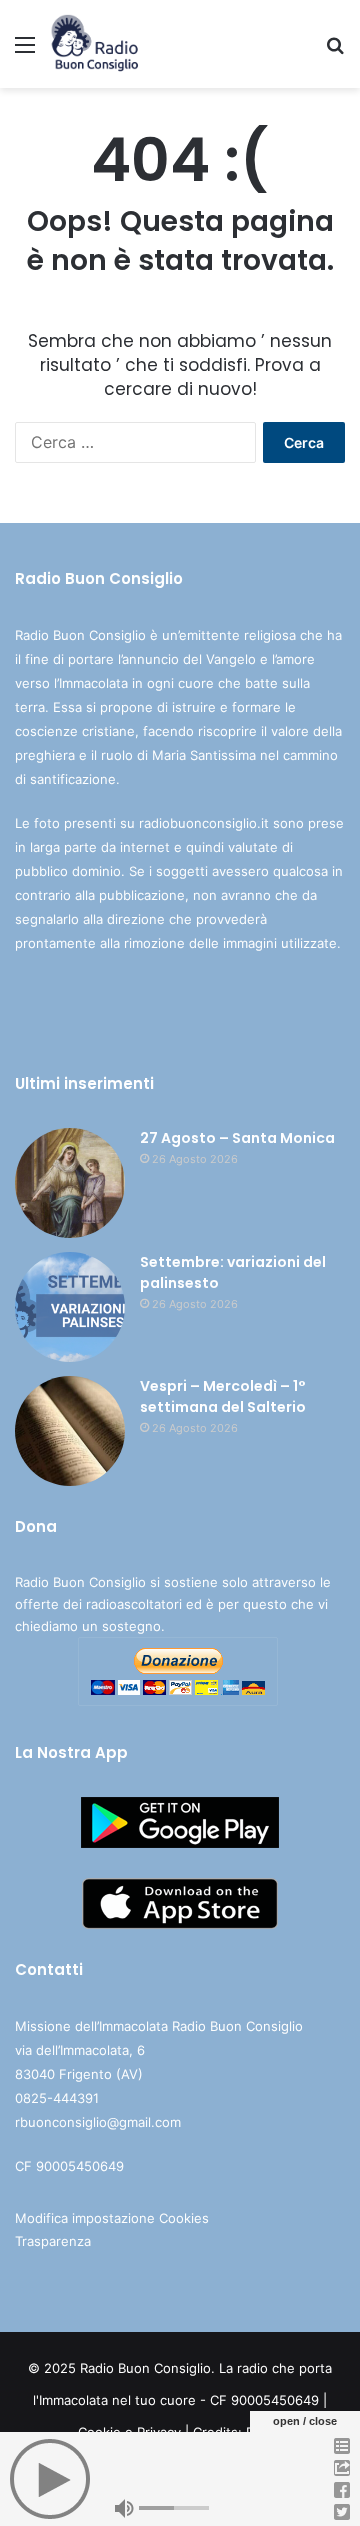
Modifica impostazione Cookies (112, 2218)
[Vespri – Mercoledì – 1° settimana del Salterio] (70, 1431)
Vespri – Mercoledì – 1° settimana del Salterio (223, 1396)
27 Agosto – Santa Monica (237, 1138)
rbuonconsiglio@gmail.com (98, 2122)
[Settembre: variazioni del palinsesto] (70, 1307)
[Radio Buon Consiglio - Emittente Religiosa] (95, 44)
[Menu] (25, 51)
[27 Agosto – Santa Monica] (70, 1183)
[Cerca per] (335, 51)
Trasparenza (53, 2241)
